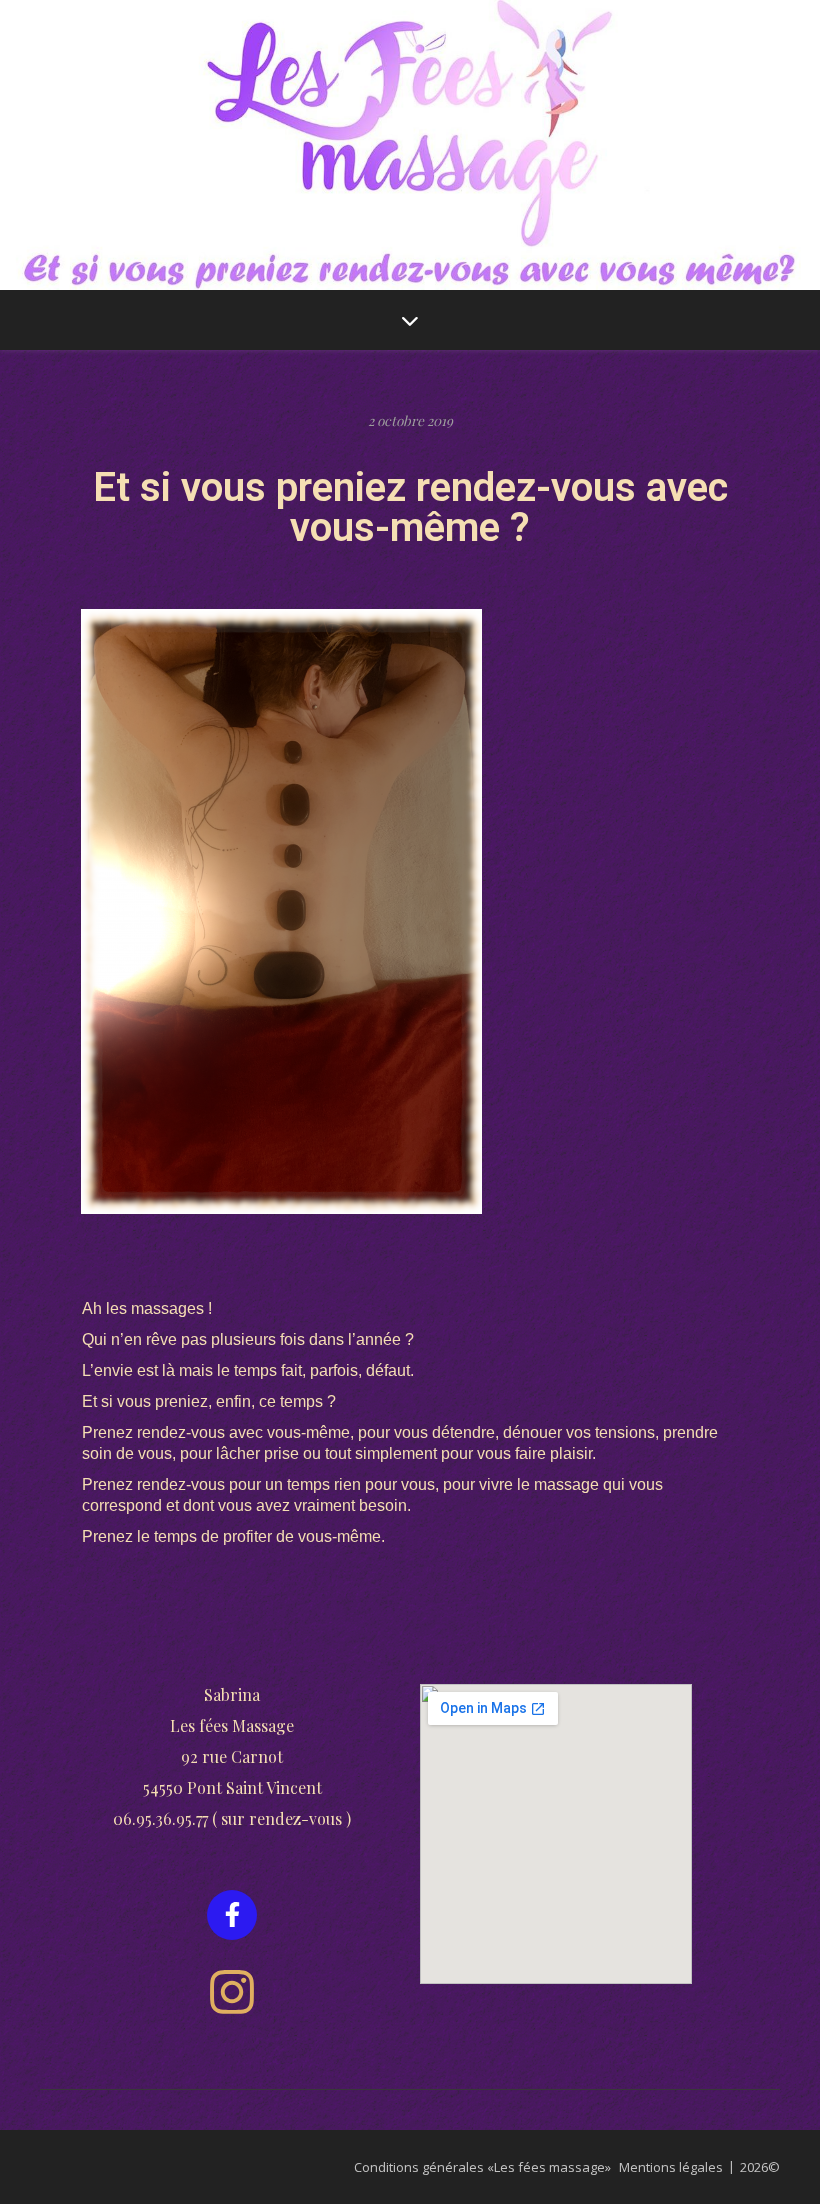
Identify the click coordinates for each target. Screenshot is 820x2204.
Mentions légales (671, 2167)
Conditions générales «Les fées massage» (482, 2167)
